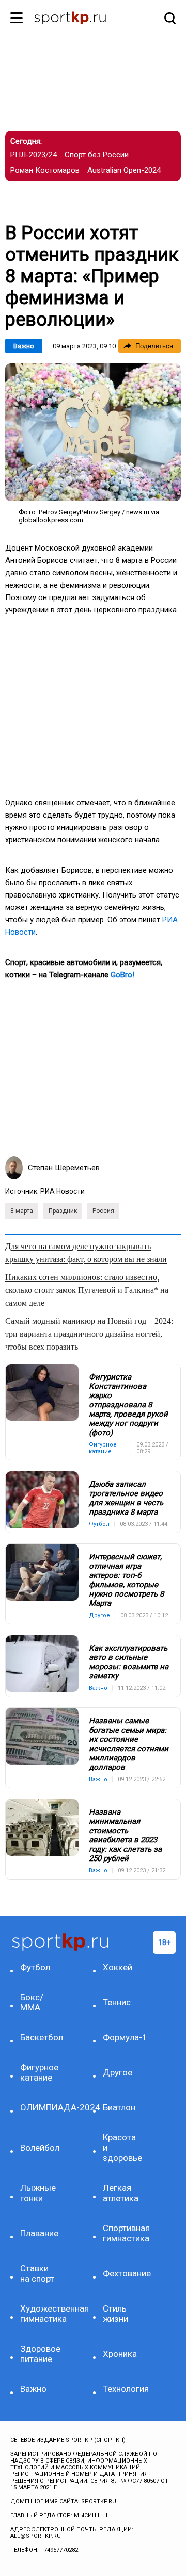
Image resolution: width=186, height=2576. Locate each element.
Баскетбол (40, 2037)
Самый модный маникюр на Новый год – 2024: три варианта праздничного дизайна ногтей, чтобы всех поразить (89, 1334)
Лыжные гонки (38, 2193)
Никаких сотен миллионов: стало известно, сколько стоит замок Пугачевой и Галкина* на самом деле (87, 1290)
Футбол (35, 1967)
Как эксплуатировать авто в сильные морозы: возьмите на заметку (129, 1662)
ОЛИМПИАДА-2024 (40, 2107)
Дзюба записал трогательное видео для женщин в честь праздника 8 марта (126, 1498)
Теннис (117, 2002)
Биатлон (119, 2107)
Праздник (63, 1211)
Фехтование (123, 2273)
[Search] (167, 18)
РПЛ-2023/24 (34, 155)
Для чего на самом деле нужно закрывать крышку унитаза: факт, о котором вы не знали (86, 1253)
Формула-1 (123, 2037)
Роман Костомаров (45, 170)
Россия (103, 1211)
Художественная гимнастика (40, 2314)
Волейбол (40, 2148)
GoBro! (122, 975)
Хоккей (118, 1967)
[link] (93, 432)
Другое (118, 2072)
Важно (24, 346)
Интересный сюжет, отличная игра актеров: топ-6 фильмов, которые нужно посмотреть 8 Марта (126, 1580)
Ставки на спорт (37, 2273)
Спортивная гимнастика (123, 2233)
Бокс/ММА (32, 2002)
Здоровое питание (40, 2354)
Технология (123, 2389)
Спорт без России (97, 155)
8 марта (22, 1211)
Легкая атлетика (121, 2193)
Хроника (120, 2354)
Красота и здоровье (122, 2148)
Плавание (39, 2233)
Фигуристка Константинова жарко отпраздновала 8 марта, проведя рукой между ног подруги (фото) (128, 1405)
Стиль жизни (115, 2314)
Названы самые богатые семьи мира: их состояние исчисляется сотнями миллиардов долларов (129, 1744)
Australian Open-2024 (124, 170)
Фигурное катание (39, 2072)
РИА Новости (63, 1191)
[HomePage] (76, 19)
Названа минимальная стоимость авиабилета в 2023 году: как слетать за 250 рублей (125, 1835)
